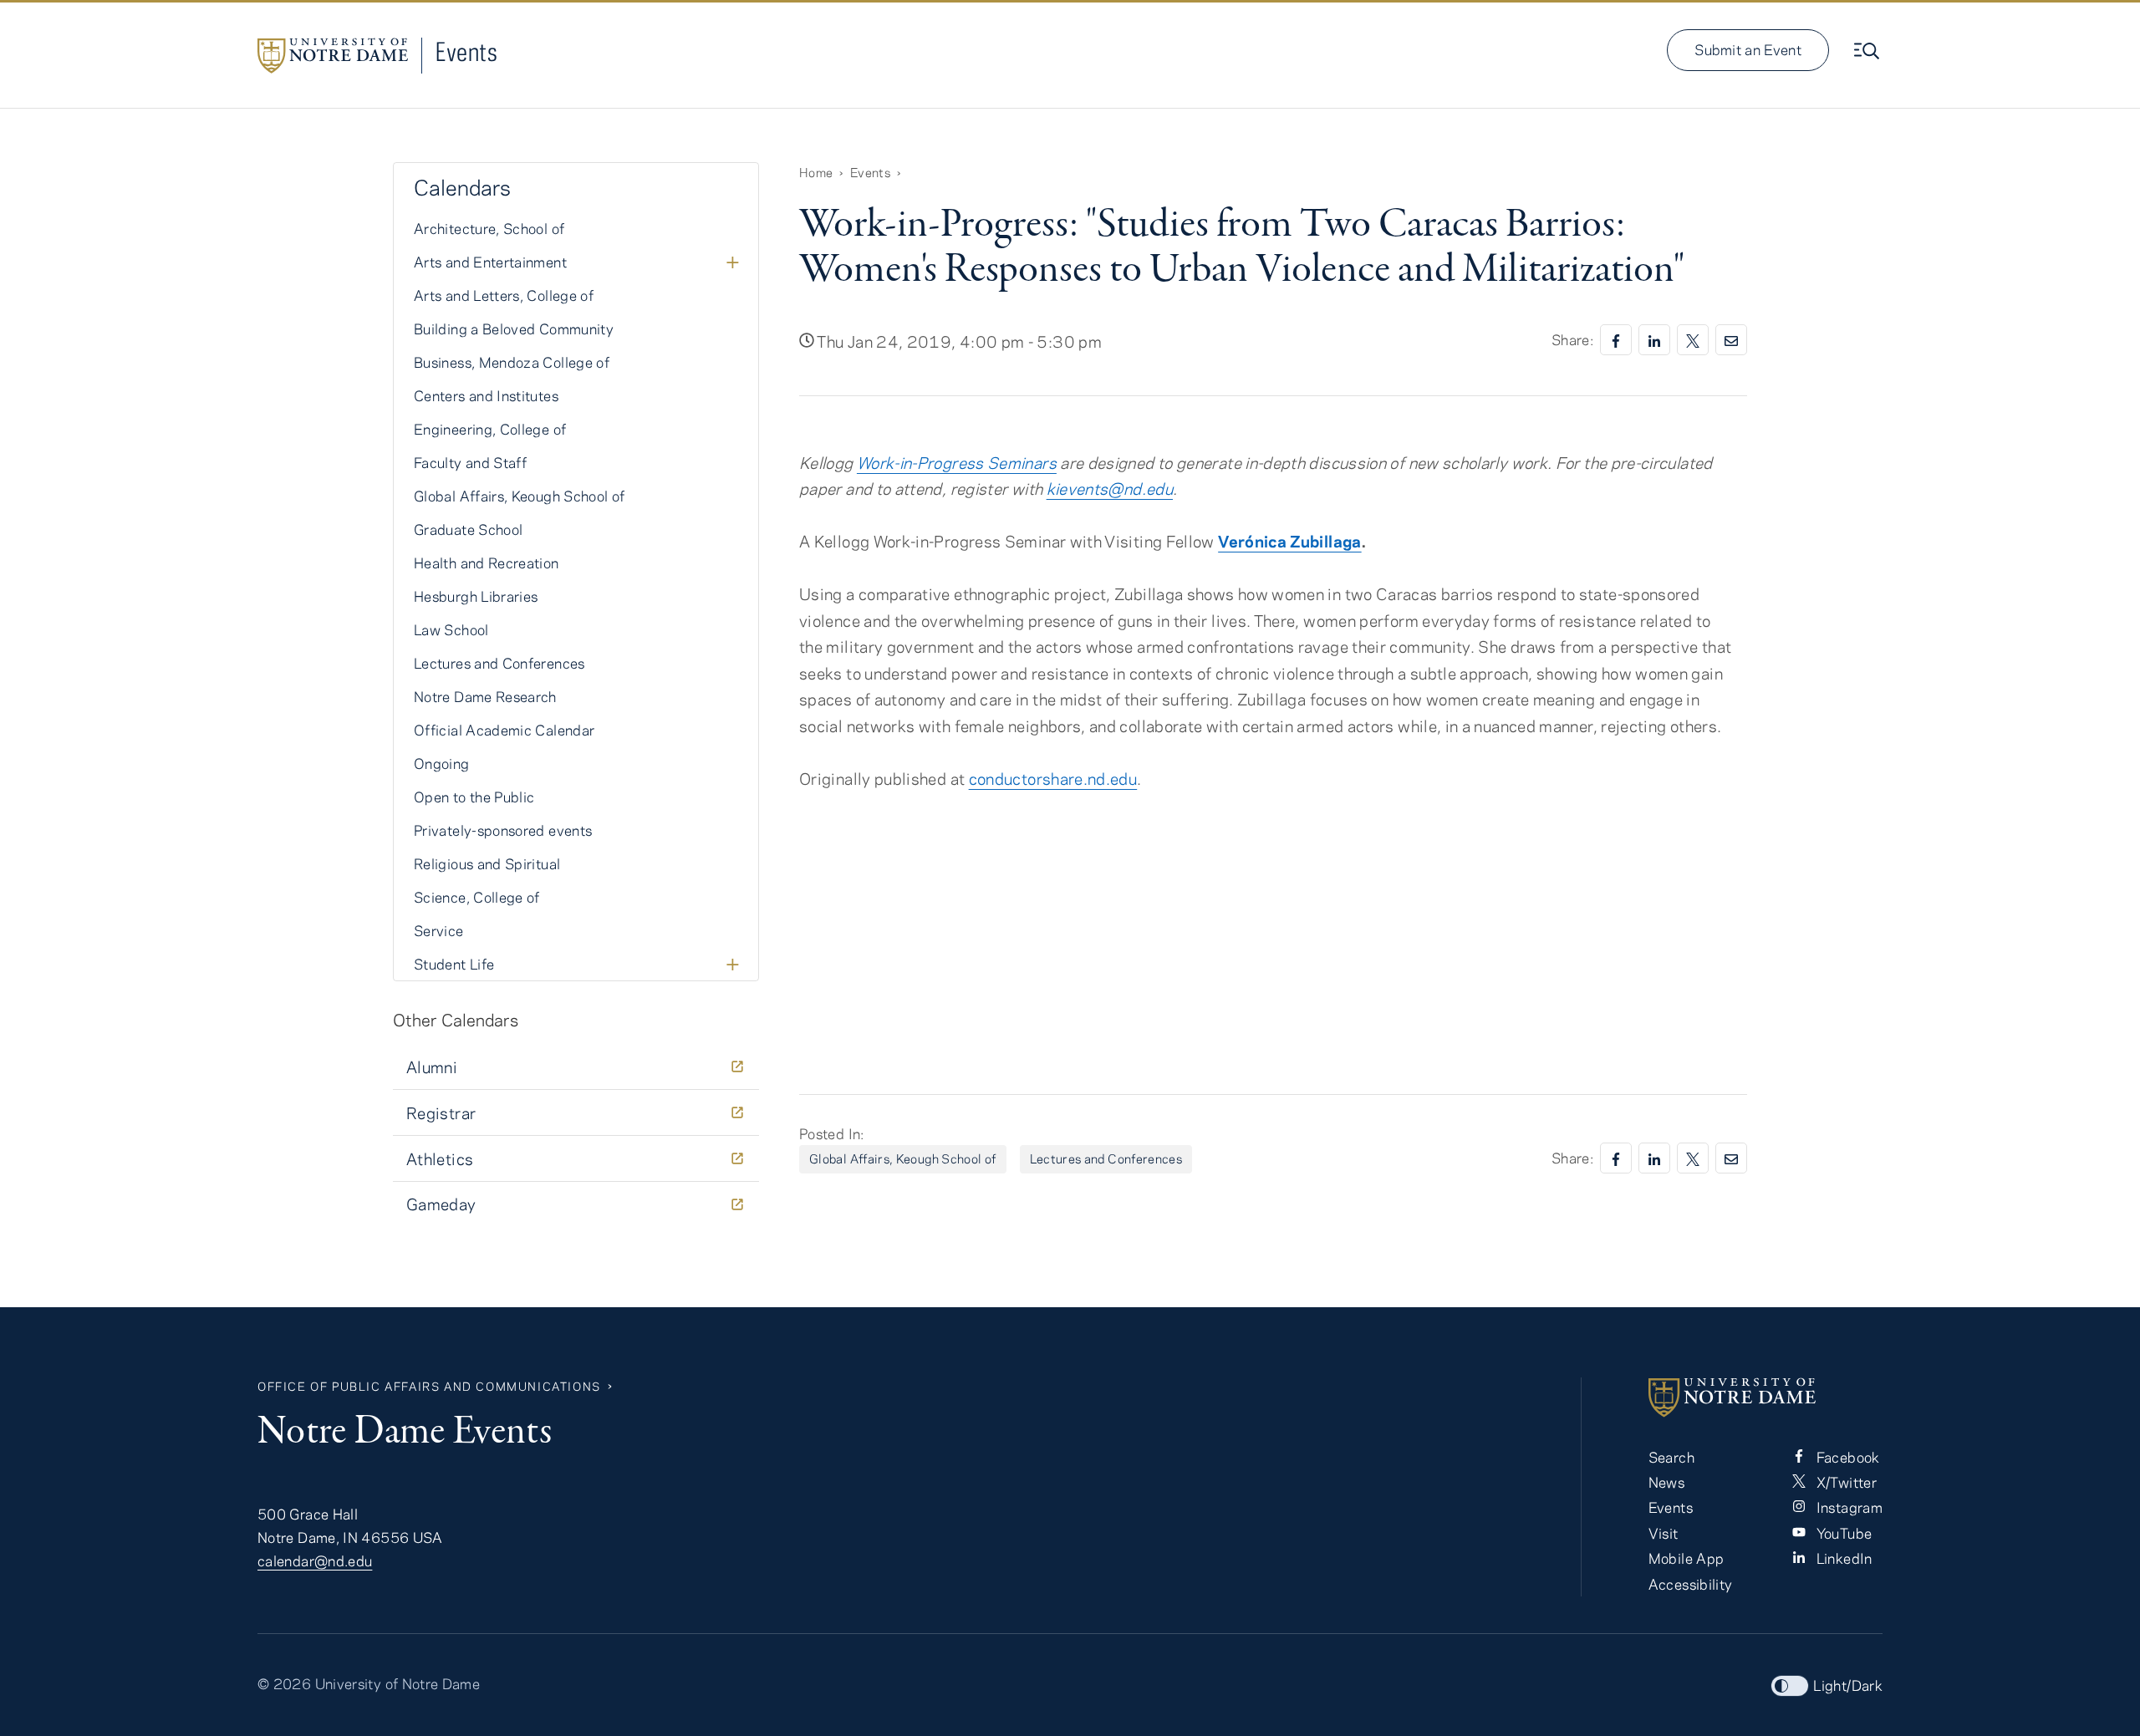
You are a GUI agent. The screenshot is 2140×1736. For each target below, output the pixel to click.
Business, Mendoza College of (512, 362)
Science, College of (477, 897)
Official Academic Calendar (504, 730)
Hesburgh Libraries (476, 596)
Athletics (440, 1159)
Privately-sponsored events (503, 830)
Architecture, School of (489, 228)
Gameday (441, 1204)
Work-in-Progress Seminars (957, 463)
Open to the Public (474, 797)
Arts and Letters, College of (504, 295)
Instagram (1847, 1507)
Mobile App (1687, 1558)
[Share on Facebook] (1616, 340)
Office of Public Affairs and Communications (429, 1386)
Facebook (1846, 1457)
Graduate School (468, 529)
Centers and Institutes (486, 395)
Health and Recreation (487, 563)
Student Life (454, 964)
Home (816, 172)
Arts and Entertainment (490, 262)
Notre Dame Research (485, 696)
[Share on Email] (1731, 340)
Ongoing (442, 763)
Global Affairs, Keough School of (903, 1158)
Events (466, 51)
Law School (451, 629)
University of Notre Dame (398, 1683)
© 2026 (284, 1683)
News (1666, 1482)
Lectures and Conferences (1106, 1158)
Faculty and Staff (470, 462)
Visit (1664, 1533)
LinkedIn (1842, 1558)
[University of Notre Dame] (1765, 1397)
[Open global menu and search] (1868, 51)
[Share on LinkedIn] (1654, 340)
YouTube (1842, 1533)
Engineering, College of (490, 429)
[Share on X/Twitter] (1693, 340)
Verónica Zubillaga (1289, 541)
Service (439, 930)
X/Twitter (1844, 1482)
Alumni (432, 1067)
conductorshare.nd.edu (1053, 779)
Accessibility (1691, 1584)
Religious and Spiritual (487, 863)
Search (1671, 1457)
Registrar (441, 1113)
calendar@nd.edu (315, 1560)
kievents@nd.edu (1110, 489)
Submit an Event (1748, 49)
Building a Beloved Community (514, 328)
